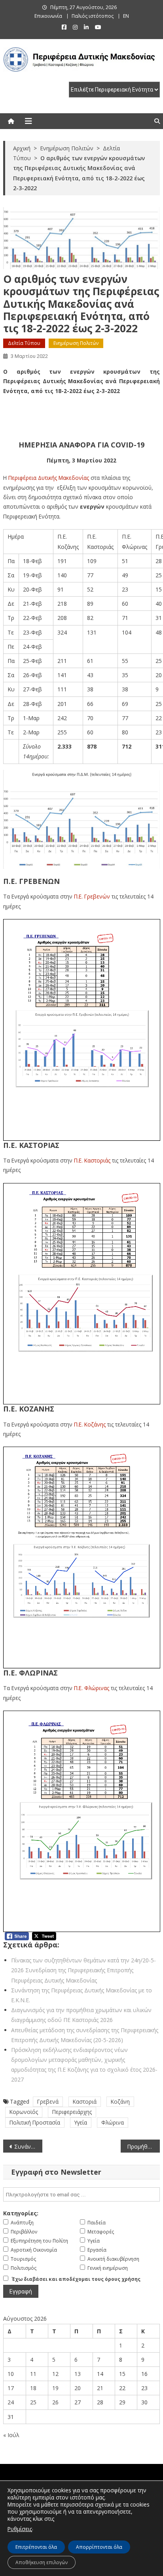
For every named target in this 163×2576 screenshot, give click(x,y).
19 (55, 2388)
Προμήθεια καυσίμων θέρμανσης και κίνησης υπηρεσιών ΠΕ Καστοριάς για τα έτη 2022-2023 (143, 2146)
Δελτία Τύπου (24, 343)
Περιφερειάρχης (72, 2112)
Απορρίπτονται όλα (99, 2547)
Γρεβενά (48, 2101)
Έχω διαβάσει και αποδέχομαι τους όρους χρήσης (76, 2279)
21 (100, 2388)
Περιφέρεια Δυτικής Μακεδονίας (49, 478)
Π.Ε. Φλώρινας (92, 1688)
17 (11, 2388)
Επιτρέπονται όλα (36, 2547)
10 (11, 2374)
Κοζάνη (120, 2101)
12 (55, 2374)
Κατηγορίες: (21, 2213)
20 (78, 2388)
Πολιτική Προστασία (35, 2122)
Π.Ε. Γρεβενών (92, 896)
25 (33, 2402)
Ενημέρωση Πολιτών (76, 343)
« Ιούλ (11, 2435)
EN (126, 16)
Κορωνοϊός (24, 2112)
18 (33, 2388)
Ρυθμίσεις (20, 2529)
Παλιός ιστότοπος (93, 16)
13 (78, 2374)
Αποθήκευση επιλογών (42, 2562)
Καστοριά (85, 2101)
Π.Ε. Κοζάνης (90, 1424)
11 (33, 2374)
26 (55, 2402)
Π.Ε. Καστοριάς (92, 1160)
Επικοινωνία (48, 16)
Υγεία (81, 2122)
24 (11, 2402)
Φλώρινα (113, 2122)
